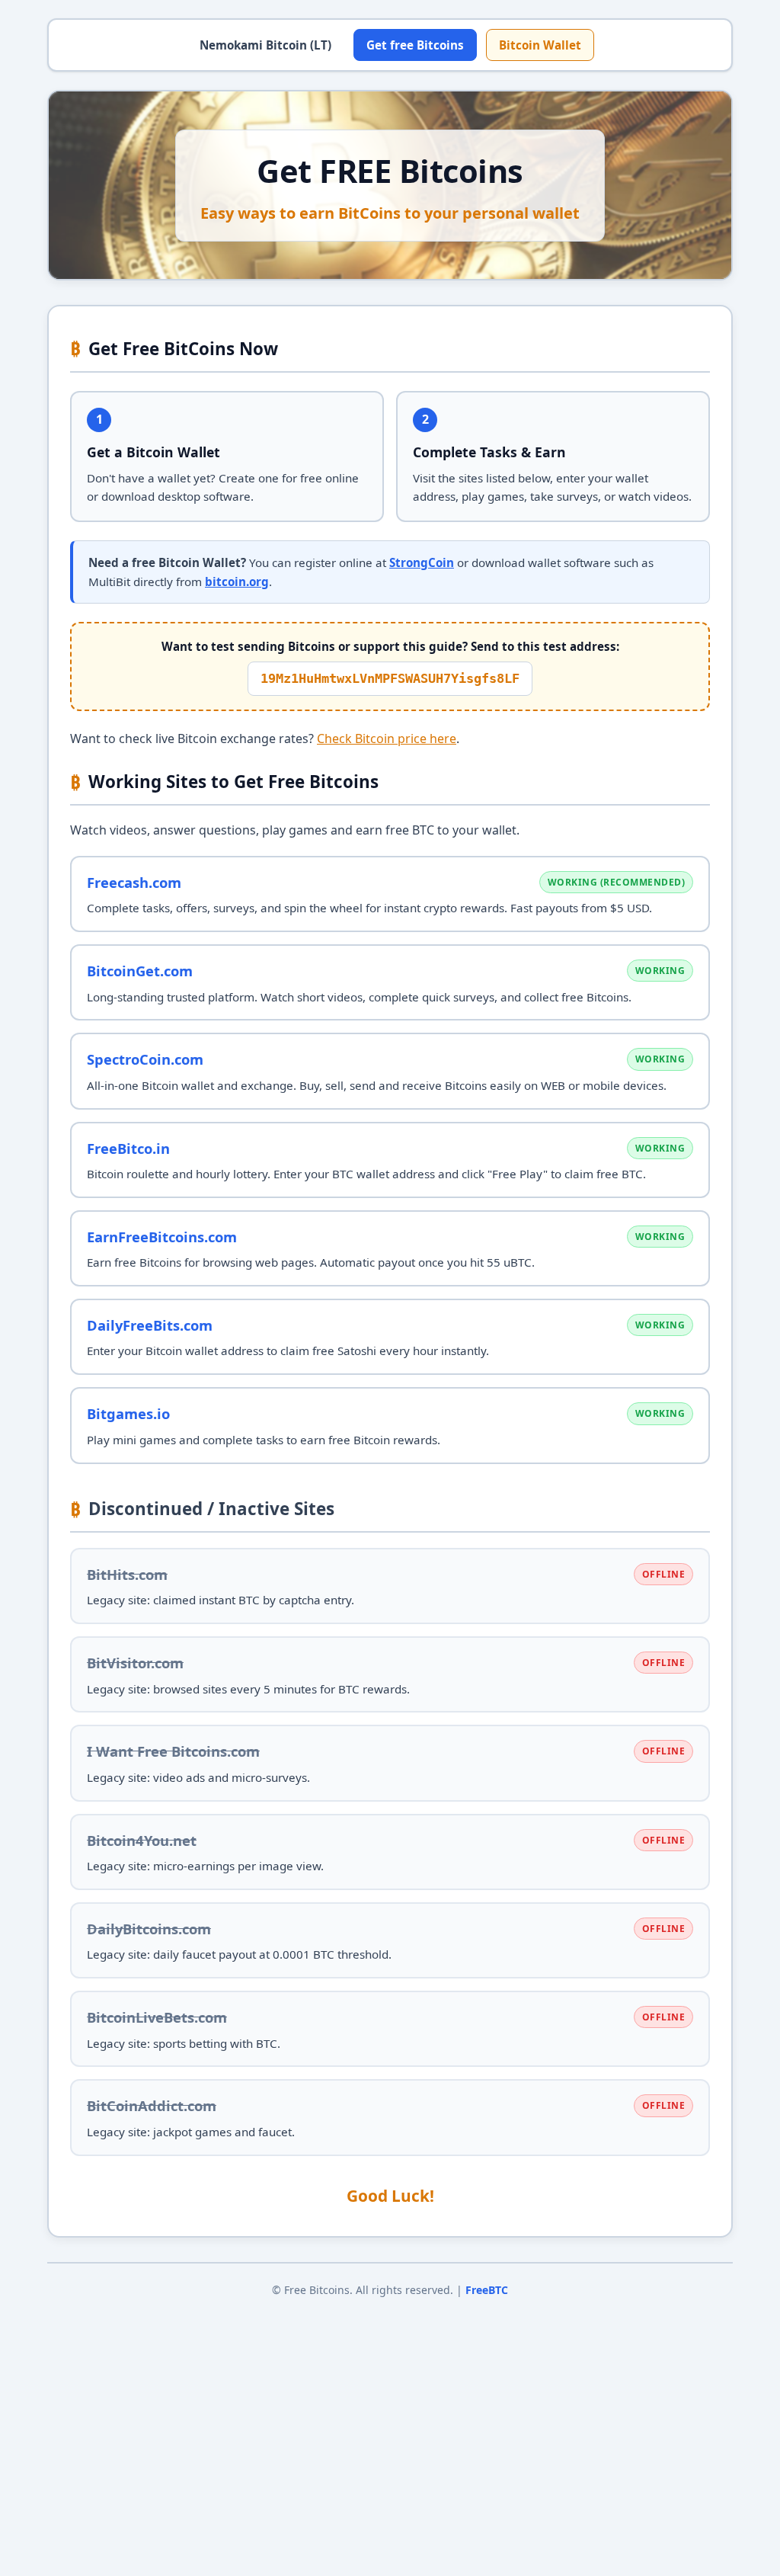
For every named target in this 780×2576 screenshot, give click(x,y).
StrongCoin (422, 562)
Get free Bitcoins (415, 45)
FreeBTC (487, 2290)
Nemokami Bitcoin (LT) (265, 45)
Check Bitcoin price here (387, 739)
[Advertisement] (390, 2431)
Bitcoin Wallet (540, 45)
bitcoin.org (237, 582)
